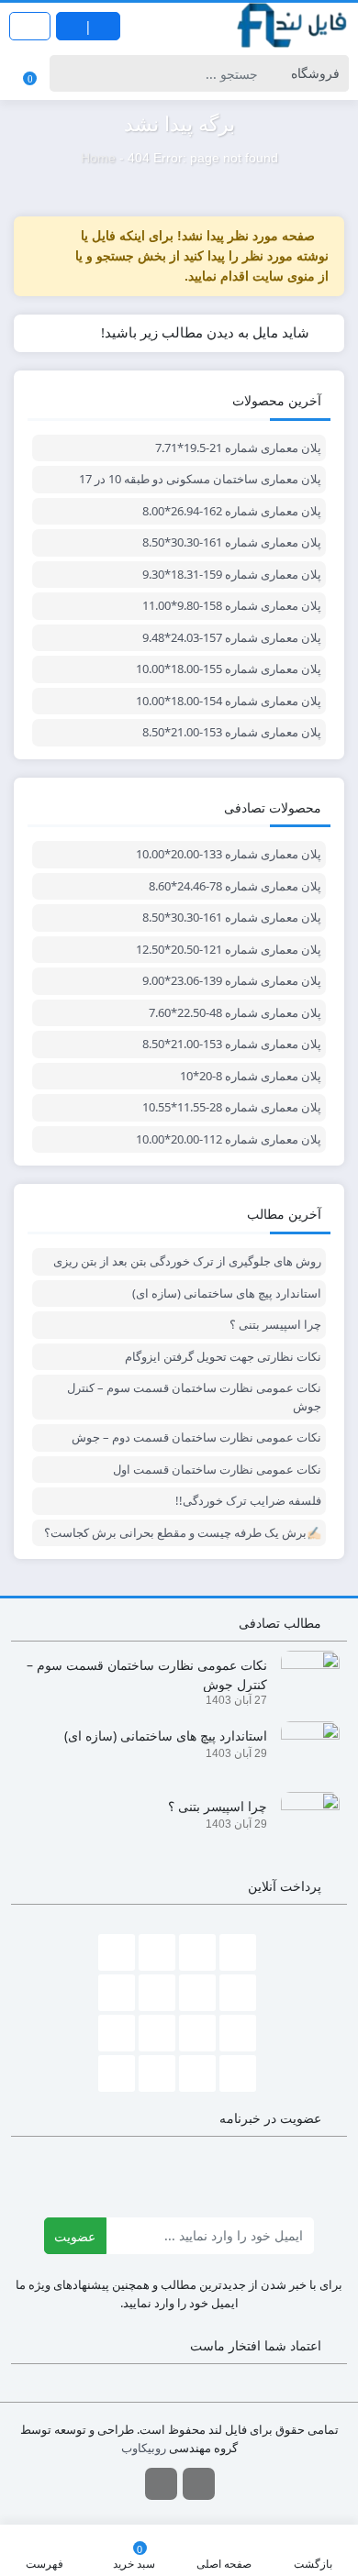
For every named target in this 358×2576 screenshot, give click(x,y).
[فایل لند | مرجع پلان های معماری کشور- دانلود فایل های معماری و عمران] (292, 26)
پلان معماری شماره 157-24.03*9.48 (232, 637)
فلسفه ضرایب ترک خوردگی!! (248, 1500)
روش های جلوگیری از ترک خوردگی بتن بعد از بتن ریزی (187, 1261)
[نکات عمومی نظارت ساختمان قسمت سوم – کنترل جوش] (303, 1679)
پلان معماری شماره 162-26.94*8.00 (232, 511)
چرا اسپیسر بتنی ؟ (275, 1324)
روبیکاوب (144, 2448)
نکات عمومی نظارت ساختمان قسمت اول (217, 1469)
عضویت (75, 2236)
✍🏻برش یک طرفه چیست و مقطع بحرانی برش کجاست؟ (183, 1532)
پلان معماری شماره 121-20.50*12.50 (229, 949)
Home (98, 158)
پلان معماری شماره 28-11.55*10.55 (232, 1107)
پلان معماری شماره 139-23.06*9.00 (232, 980)
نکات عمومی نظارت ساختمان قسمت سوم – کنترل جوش (194, 1397)
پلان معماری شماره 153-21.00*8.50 (232, 732)
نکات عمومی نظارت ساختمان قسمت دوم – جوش (196, 1437)
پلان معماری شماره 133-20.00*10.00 (229, 854)
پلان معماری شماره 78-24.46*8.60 (235, 886)
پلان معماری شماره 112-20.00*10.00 (229, 1139)
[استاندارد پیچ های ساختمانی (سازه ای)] (303, 1749)
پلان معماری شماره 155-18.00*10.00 (229, 669)
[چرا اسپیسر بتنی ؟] (303, 1820)
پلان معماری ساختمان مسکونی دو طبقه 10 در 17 (200, 479)
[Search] (67, 73)
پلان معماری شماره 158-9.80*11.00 (232, 605)
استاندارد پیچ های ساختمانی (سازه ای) (227, 1293)
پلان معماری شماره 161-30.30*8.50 (232, 542)
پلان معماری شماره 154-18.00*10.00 (229, 701)
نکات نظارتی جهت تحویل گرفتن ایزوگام (223, 1356)
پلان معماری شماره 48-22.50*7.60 (235, 1012)
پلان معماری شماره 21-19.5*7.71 (238, 448)
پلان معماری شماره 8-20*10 (251, 1076)
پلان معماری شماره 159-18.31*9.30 (232, 574)
